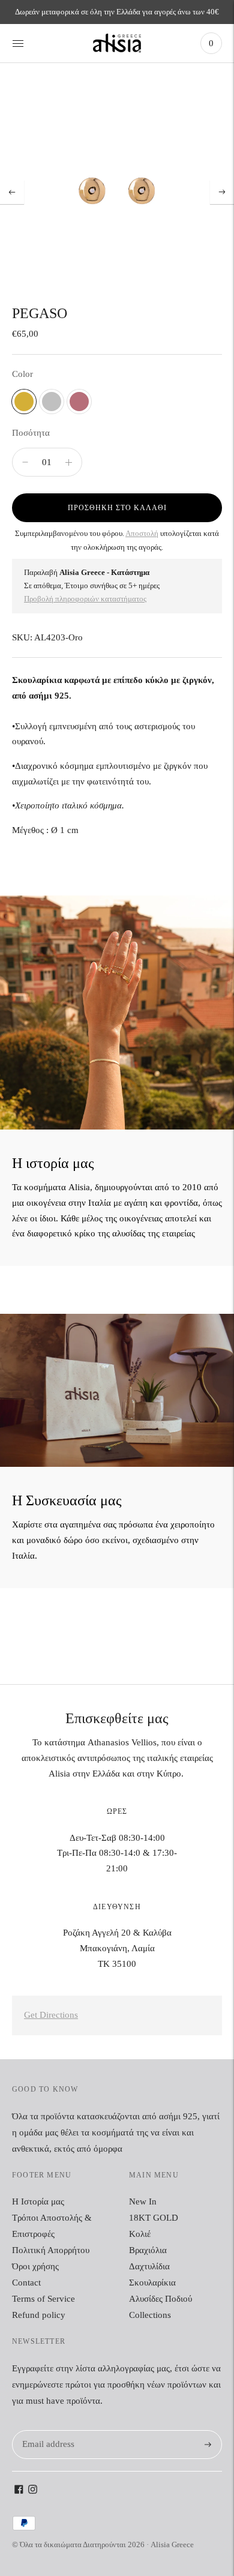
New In (143, 2201)
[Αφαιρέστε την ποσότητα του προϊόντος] (69, 462)
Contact (26, 2283)
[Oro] (24, 402)
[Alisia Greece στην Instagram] (33, 2491)
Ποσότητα (31, 433)
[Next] (222, 192)
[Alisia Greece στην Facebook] (19, 2491)
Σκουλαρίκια (152, 2283)
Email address (46, 2430)
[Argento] (52, 402)
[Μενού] (18, 43)
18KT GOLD (154, 2218)
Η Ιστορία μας (38, 2201)
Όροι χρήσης (35, 2266)
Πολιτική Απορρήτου (51, 2250)
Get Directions (51, 2015)
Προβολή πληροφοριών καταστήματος (85, 599)
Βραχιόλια (148, 2250)
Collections (150, 2315)
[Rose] (79, 402)
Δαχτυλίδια (149, 2266)
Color (22, 374)
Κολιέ (140, 2234)
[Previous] (12, 192)
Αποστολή (142, 533)
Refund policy (39, 2315)
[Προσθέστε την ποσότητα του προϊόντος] (25, 462)
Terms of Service (43, 2299)
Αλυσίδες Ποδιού (160, 2299)
